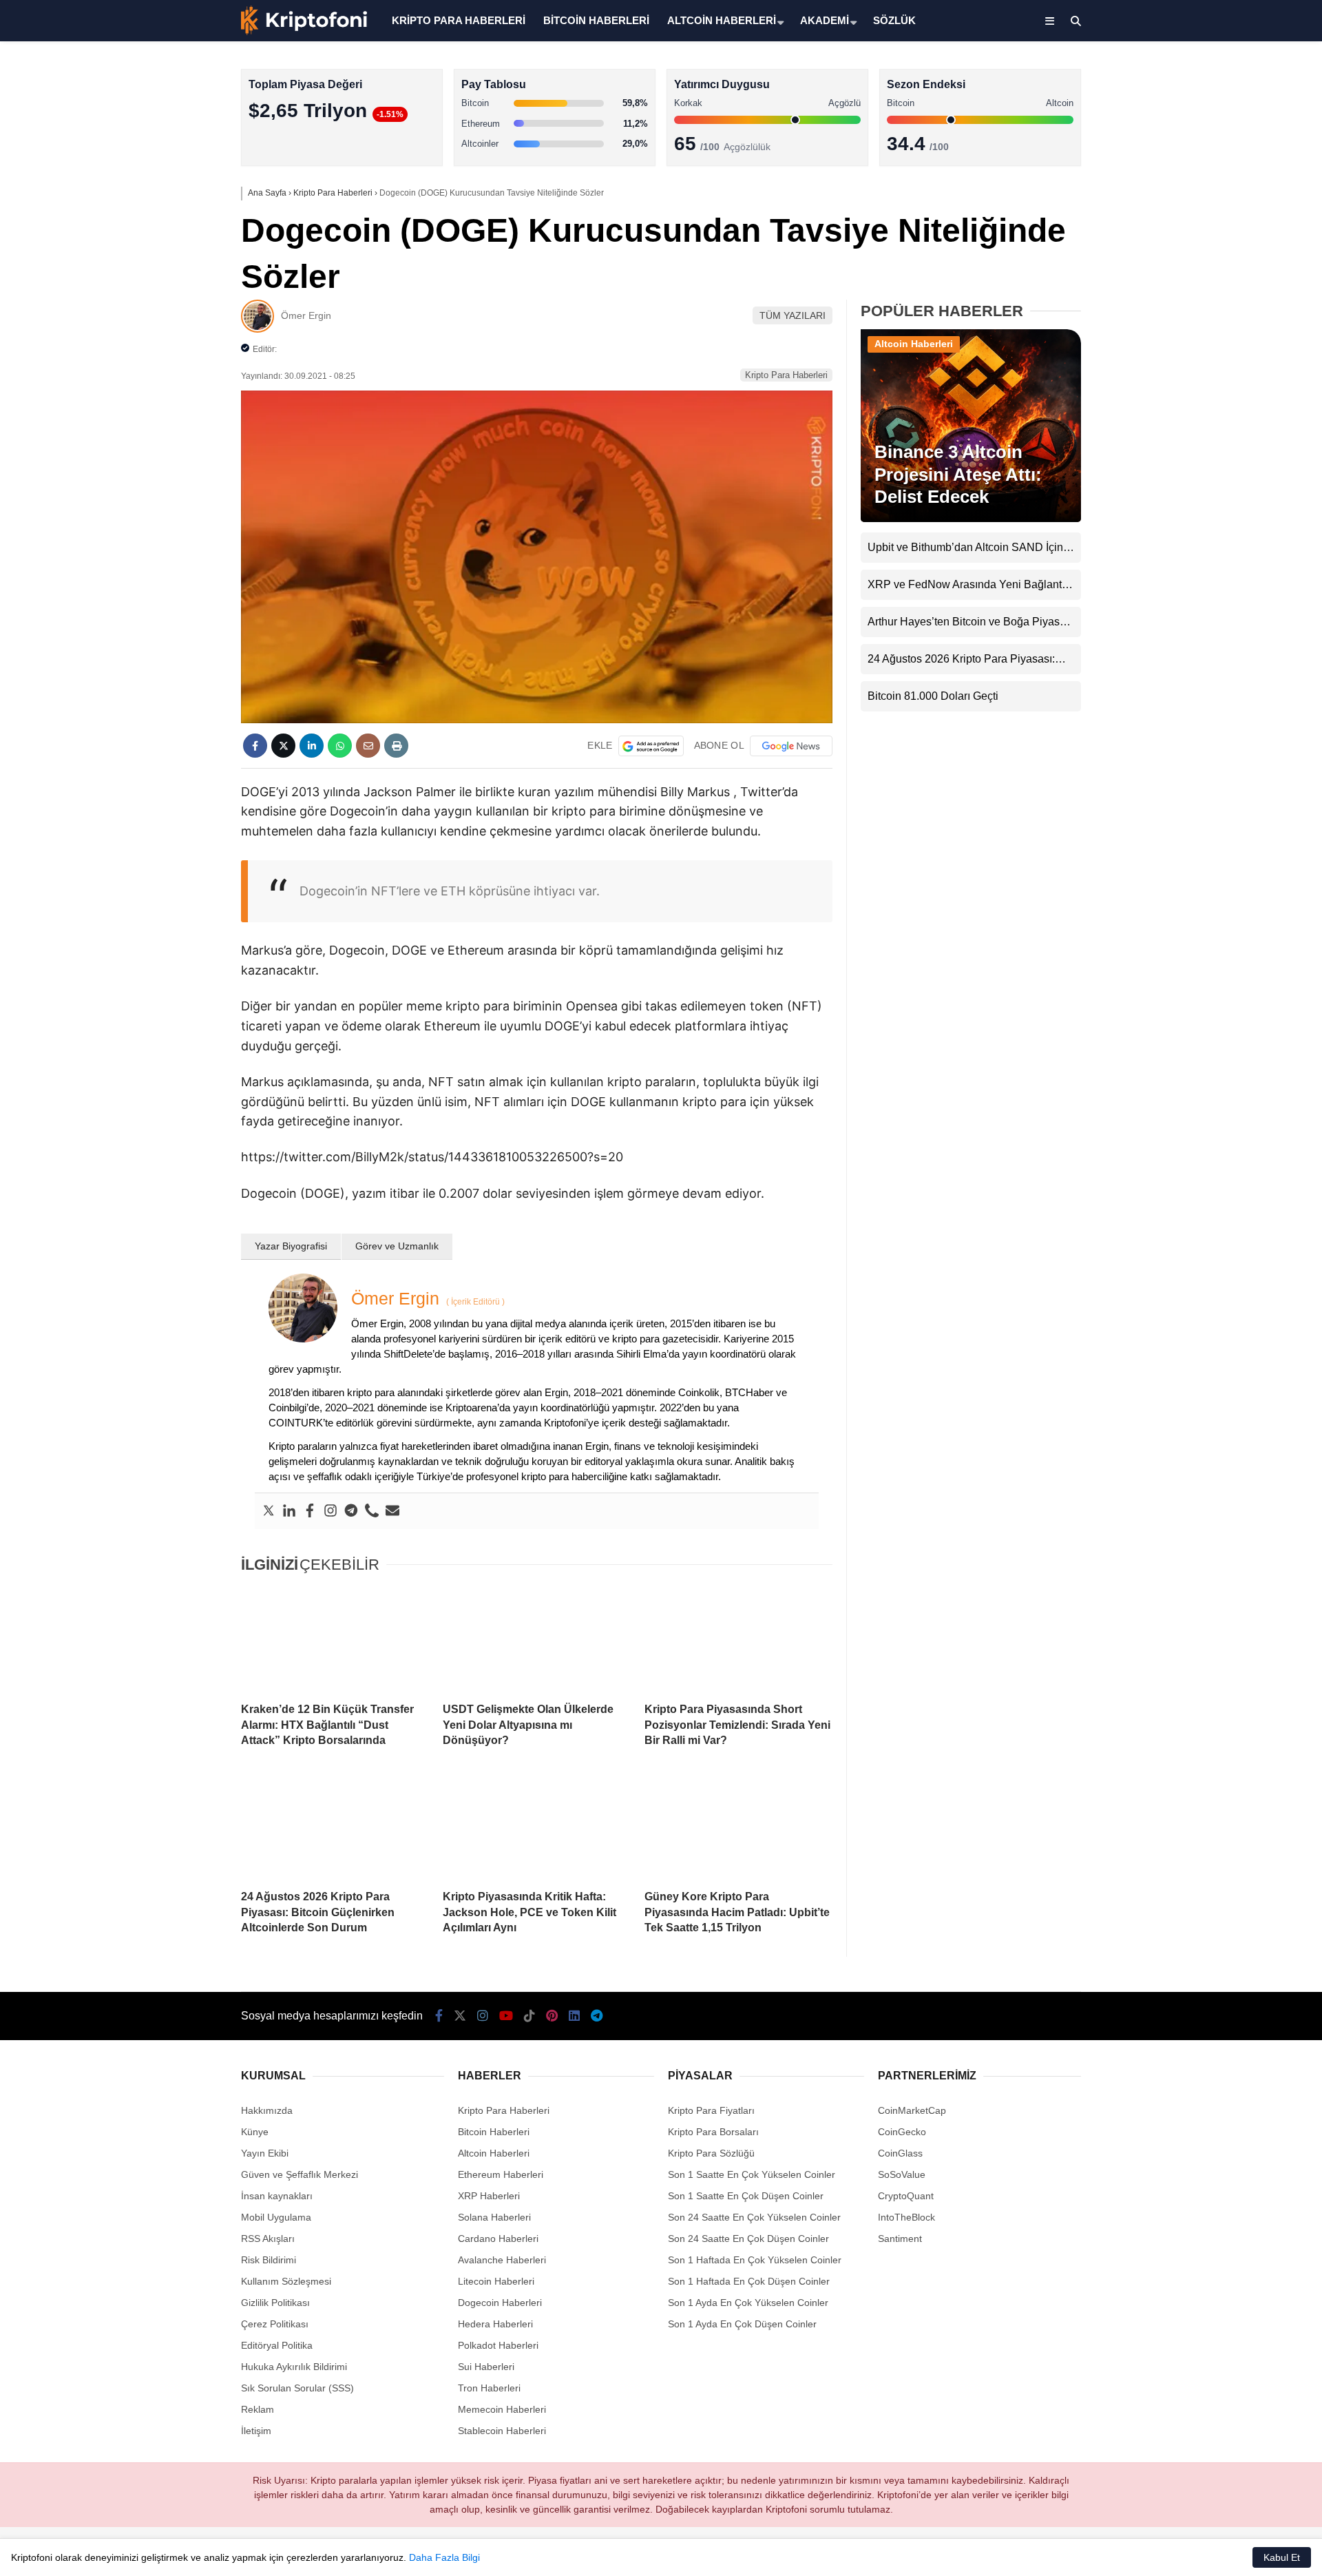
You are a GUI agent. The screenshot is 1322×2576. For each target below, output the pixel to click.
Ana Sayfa (1200, 76)
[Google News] (791, 746)
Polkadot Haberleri (498, 2345)
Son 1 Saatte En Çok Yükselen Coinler (752, 2174)
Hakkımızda (267, 2110)
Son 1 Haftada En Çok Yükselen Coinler (755, 2260)
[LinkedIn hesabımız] (574, 2016)
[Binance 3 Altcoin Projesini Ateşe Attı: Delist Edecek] (971, 519)
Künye (255, 2132)
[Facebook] (310, 1511)
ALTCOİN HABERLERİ (722, 20)
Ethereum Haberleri (1207, 224)
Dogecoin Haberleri (500, 2303)
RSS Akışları (268, 2239)
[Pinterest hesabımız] (552, 2016)
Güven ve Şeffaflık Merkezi (300, 2174)
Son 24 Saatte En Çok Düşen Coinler (748, 2239)
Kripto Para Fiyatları (711, 2110)
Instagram (1241, 476)
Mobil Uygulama (276, 2217)
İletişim (256, 2431)
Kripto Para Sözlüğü (711, 2153)
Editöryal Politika (277, 2345)
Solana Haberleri (1201, 252)
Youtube (1242, 515)
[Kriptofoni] (304, 32)
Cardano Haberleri (498, 2239)
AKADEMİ (825, 20)
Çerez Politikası (275, 2324)
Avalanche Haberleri (502, 2260)
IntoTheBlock (906, 2217)
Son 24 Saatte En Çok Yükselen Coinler (754, 2217)
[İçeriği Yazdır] (396, 746)
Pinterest (1242, 592)
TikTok (1241, 553)
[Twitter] (269, 1511)
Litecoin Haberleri (496, 2281)
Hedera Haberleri (495, 2324)
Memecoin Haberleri (1209, 307)
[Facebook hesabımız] (439, 2016)
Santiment (900, 2239)
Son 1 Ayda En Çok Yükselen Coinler (748, 2303)
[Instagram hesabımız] (483, 2016)
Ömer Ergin (306, 315)
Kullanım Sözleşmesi (286, 2281)
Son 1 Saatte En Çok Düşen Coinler (746, 2196)
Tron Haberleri (489, 2388)
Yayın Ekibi (265, 2153)
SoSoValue (902, 2174)
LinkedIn (1241, 631)
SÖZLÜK (894, 20)
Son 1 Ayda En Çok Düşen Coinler (742, 2324)
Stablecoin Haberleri (1209, 334)
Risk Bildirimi (269, 2260)
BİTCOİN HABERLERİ (596, 20)
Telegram (1241, 669)
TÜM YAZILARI (793, 315)
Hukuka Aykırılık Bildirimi (294, 2367)
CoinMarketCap (912, 2110)
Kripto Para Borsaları (713, 2132)
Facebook (1240, 399)
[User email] (392, 1511)
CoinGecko (902, 2132)
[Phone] (372, 1511)
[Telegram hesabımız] (597, 2016)
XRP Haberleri (1196, 279)
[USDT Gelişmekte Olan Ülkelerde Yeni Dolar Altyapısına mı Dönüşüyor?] (537, 1639)
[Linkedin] (289, 1511)
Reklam (258, 2409)
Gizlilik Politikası (275, 2303)
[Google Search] (651, 746)
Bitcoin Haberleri (1200, 169)
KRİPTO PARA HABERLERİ (459, 20)
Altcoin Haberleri (1200, 197)
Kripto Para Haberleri (1210, 141)
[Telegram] (351, 1511)
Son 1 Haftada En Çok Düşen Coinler (749, 2281)
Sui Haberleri (486, 2367)
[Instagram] (330, 1511)
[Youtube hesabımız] (506, 2016)
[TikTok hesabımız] (529, 2016)
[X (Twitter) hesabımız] (1236, 438)
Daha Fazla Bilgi (444, 2557)
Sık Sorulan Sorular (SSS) (297, 2388)
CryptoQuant (906, 2196)
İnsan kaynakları (277, 2196)
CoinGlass (900, 2153)
